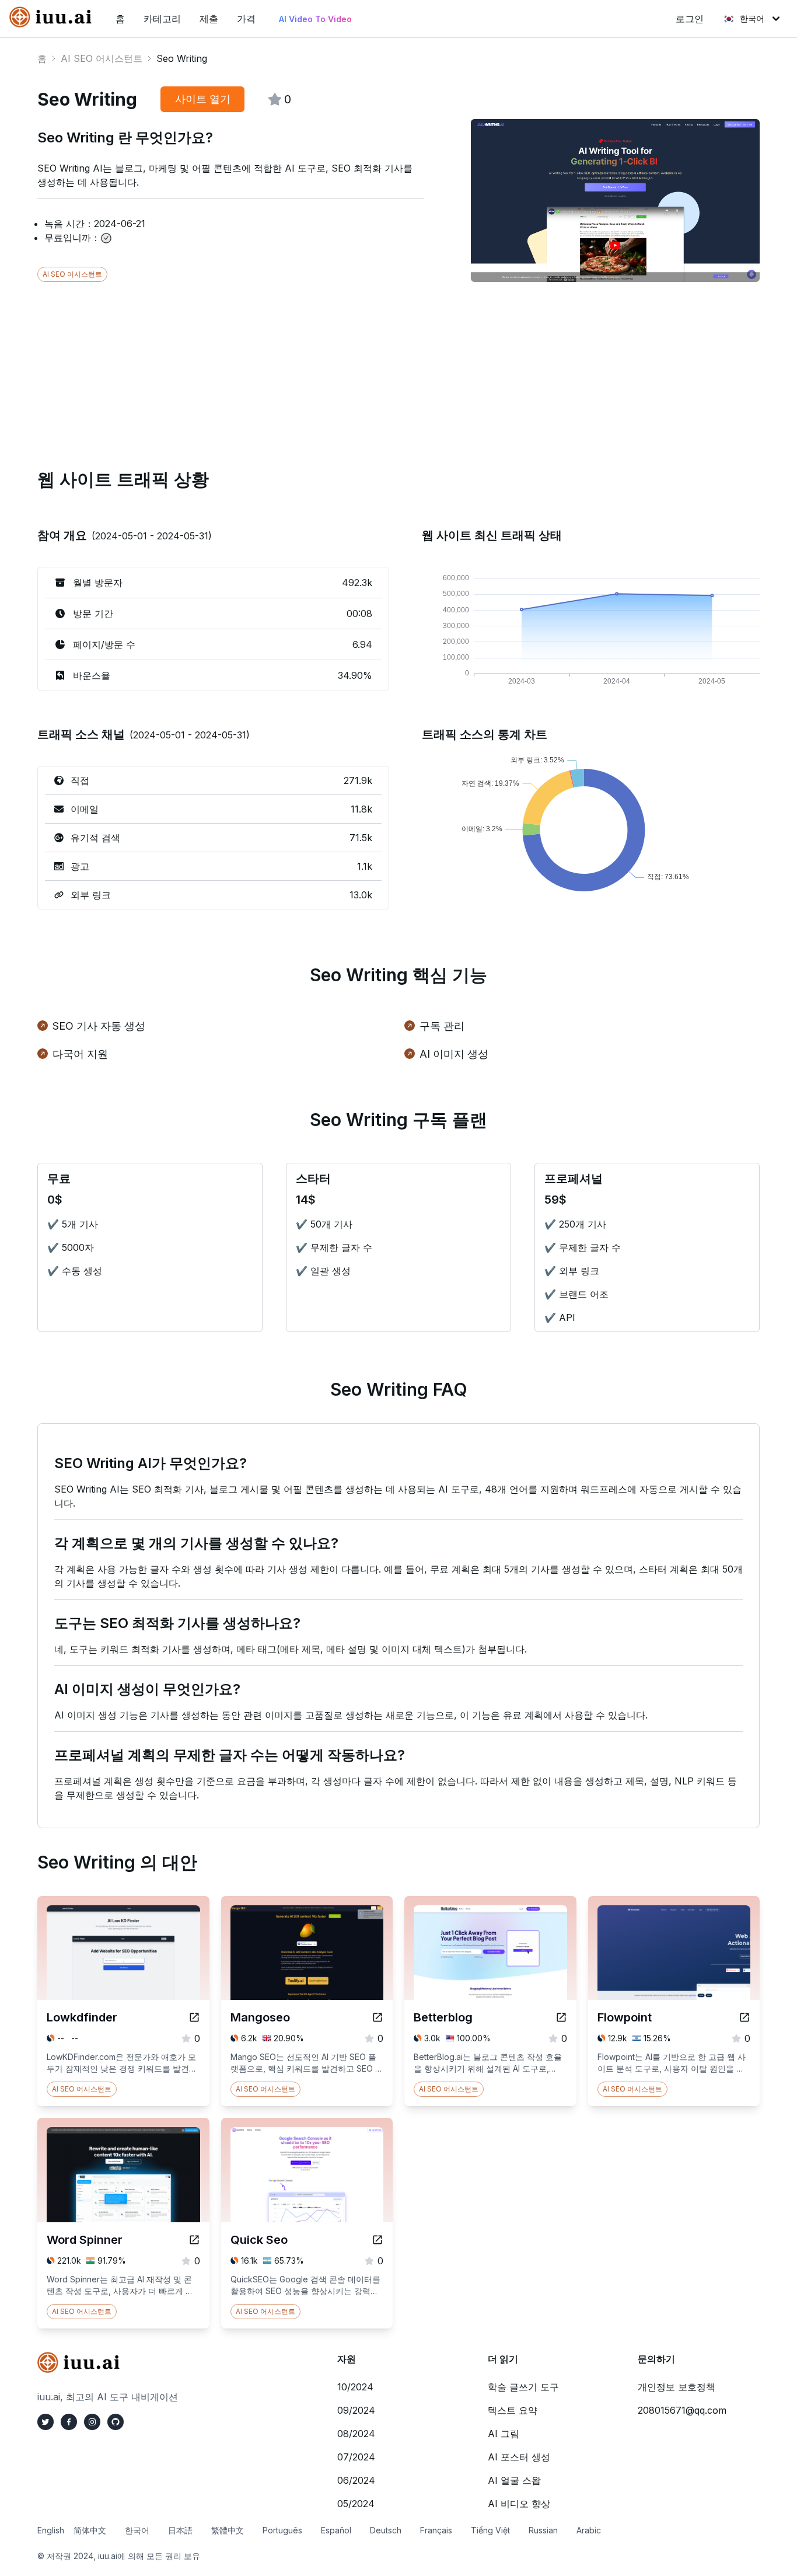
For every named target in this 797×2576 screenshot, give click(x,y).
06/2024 (356, 2480)
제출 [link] (209, 19)
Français (436, 2530)
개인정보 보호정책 (677, 2387)
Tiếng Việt (490, 2530)
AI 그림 (504, 2434)
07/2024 (356, 2457)
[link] (53, 17)
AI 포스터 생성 (519, 2457)
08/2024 (356, 2434)
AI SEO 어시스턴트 (102, 58)
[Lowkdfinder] (194, 2017)
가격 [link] (246, 19)
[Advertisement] (387, 364)
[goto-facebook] (69, 2422)
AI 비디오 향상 (519, 2504)
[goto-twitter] (46, 2422)
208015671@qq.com (682, 2410)
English (51, 2530)
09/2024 (356, 2410)
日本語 (180, 2530)
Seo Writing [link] (182, 58)
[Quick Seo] (377, 2240)
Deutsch (386, 2530)
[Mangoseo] (377, 2017)
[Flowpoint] (744, 2017)
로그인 (690, 19)
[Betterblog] (561, 2017)
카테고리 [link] (162, 19)
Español (336, 2530)
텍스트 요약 (513, 2410)
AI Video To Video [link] (315, 19)
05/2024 (356, 2504)
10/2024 (355, 2387)
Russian (543, 2530)
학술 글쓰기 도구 (523, 2387)
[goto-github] (116, 2422)
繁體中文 (228, 2530)
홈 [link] (120, 19)
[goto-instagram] (92, 2422)
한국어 (752, 18)
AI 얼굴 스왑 (514, 2480)
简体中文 (90, 2530)
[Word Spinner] (194, 2240)
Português (282, 2530)
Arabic (589, 2530)
